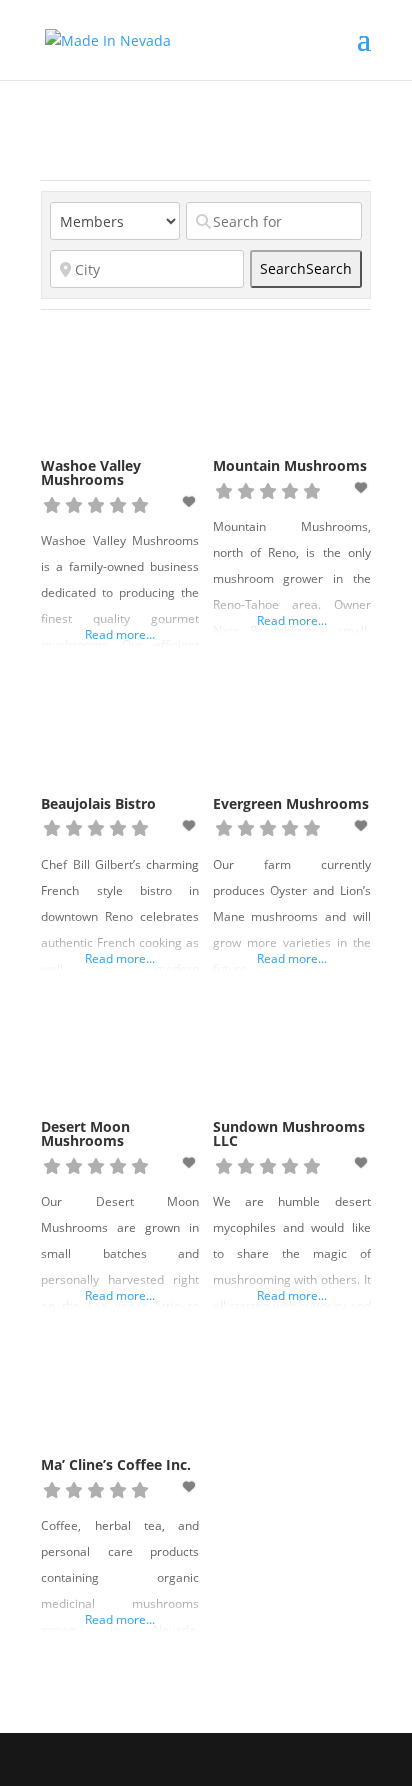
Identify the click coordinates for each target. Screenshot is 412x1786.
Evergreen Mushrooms (291, 803)
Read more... (120, 634)
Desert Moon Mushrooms (85, 1133)
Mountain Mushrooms (290, 465)
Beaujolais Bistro (98, 803)
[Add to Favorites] (191, 501)
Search (306, 268)
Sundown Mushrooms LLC (289, 1133)
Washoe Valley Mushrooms (91, 472)
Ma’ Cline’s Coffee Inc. (116, 1464)
